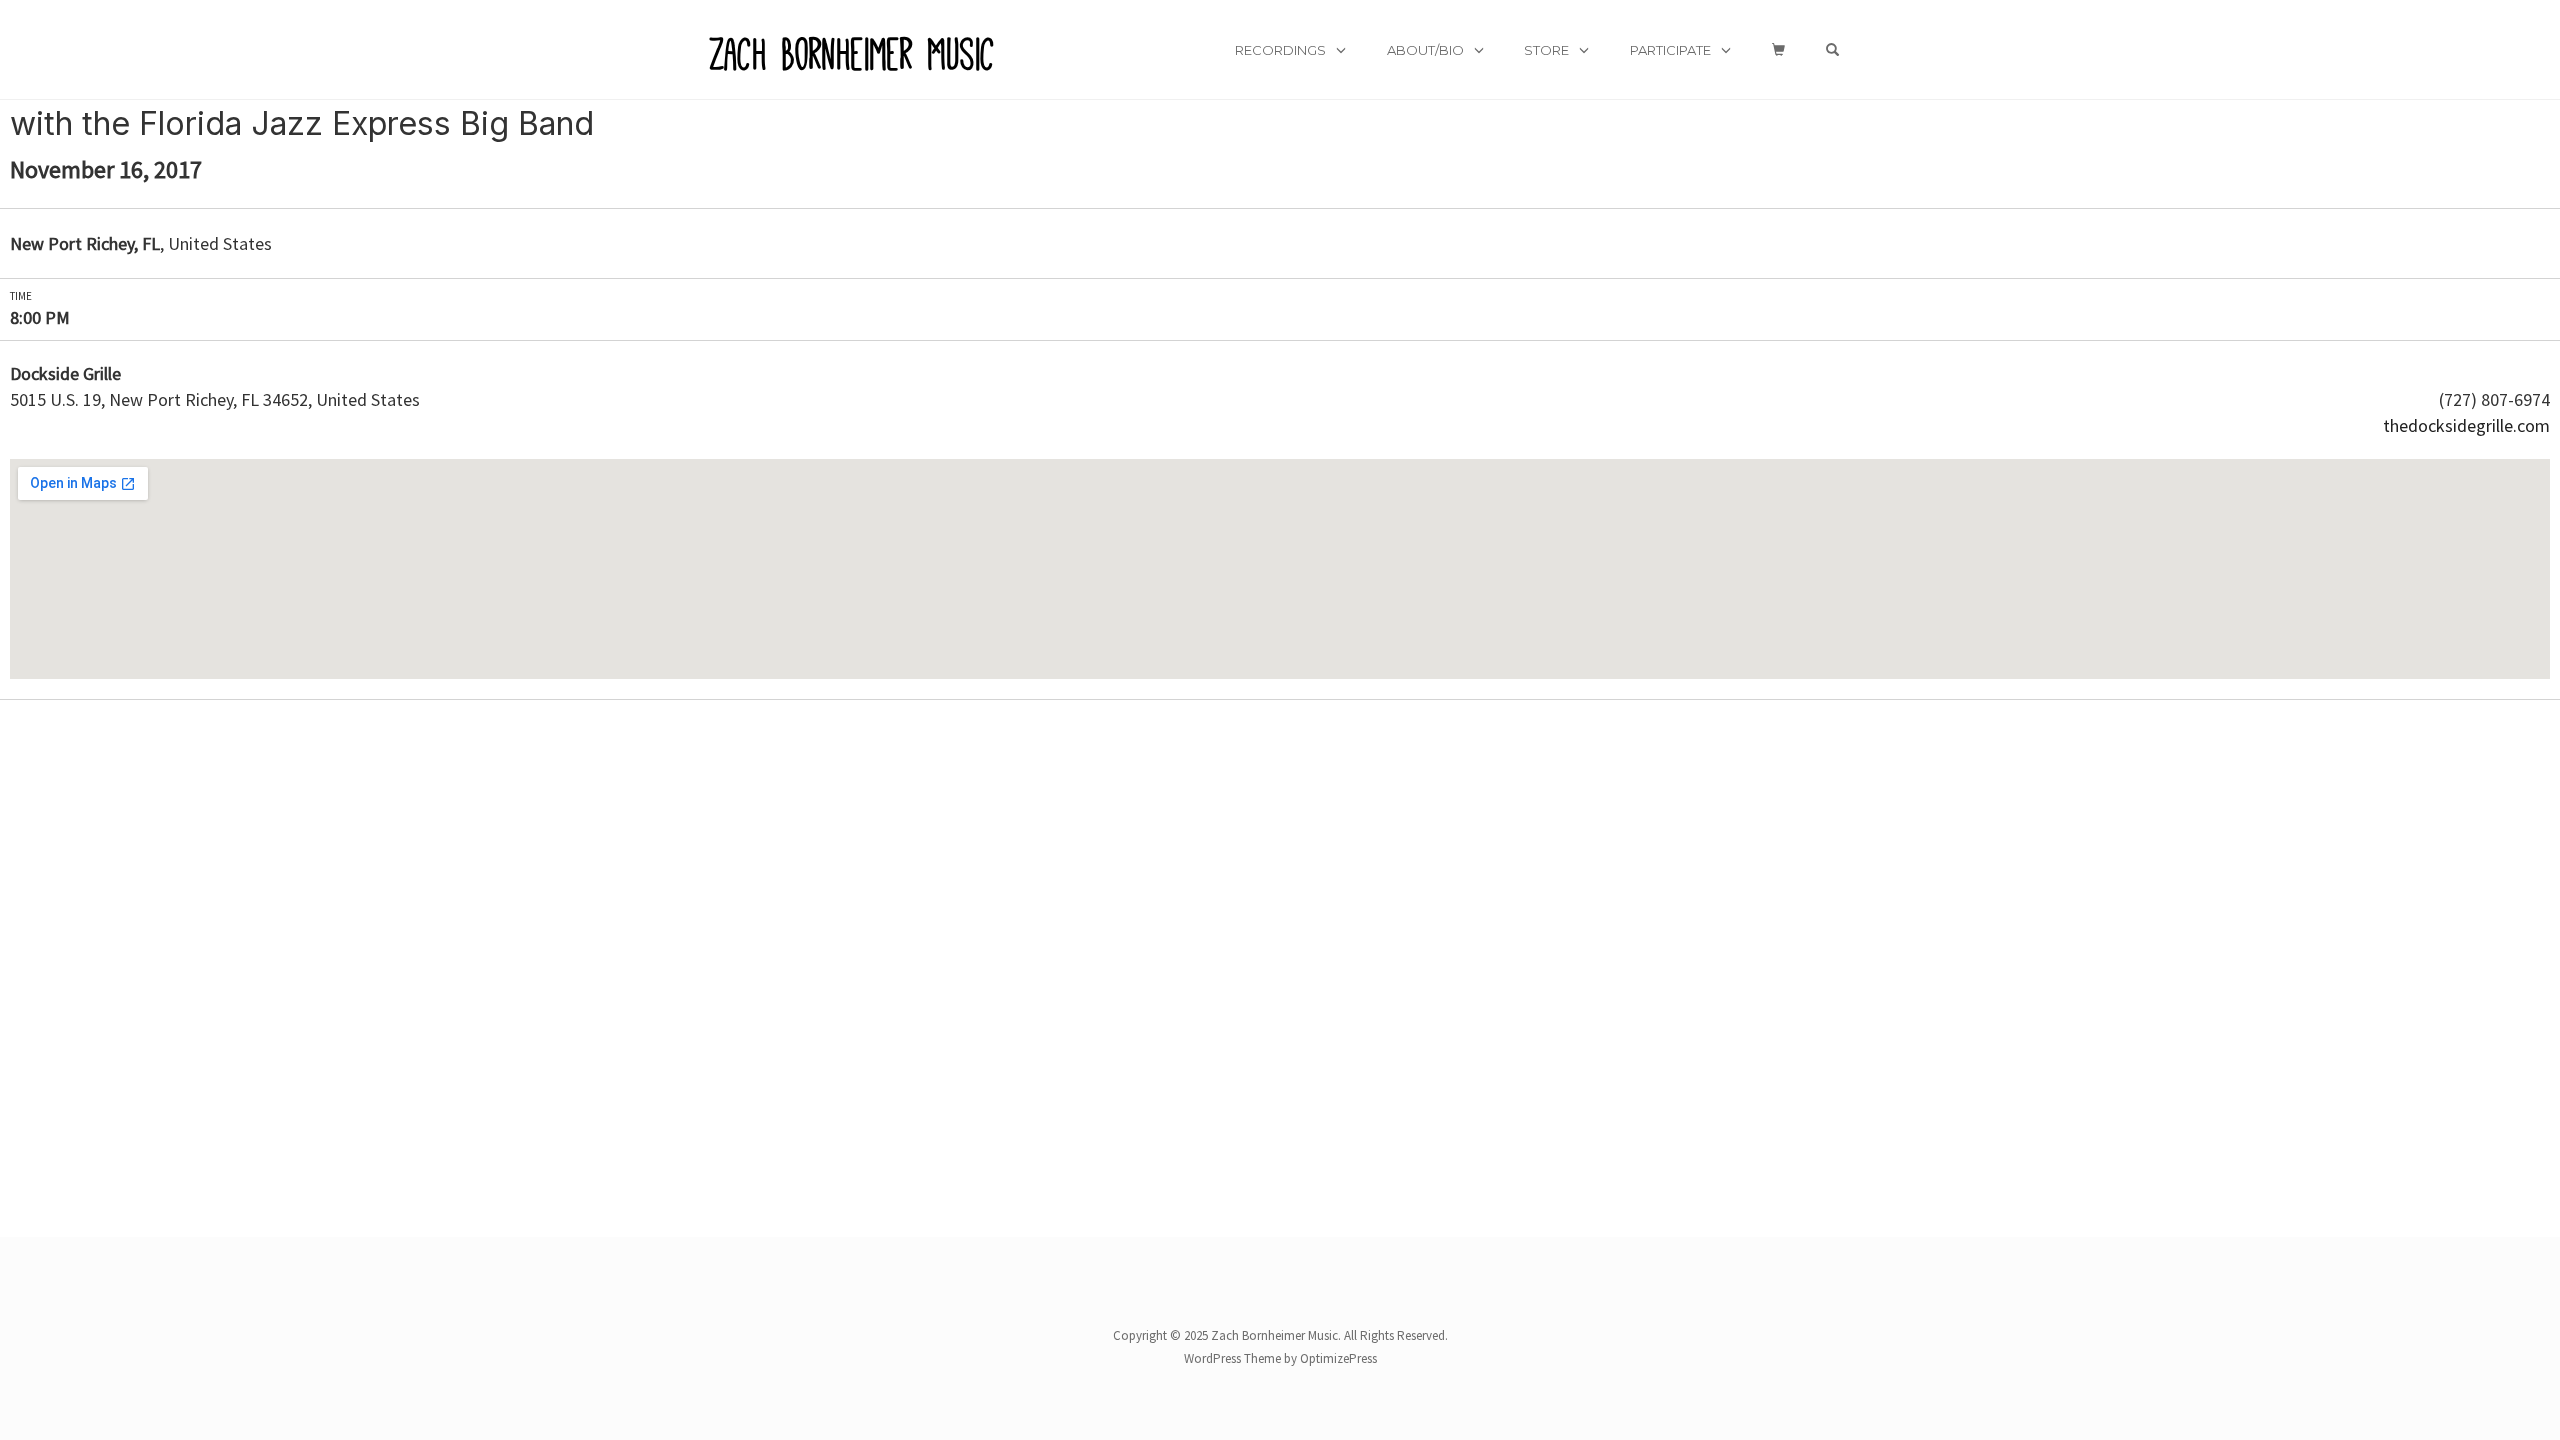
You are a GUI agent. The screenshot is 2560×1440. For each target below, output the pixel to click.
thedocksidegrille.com (2466, 425)
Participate (1670, 50)
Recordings (1280, 50)
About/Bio (1425, 50)
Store (1546, 50)
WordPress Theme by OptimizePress (1280, 1358)
